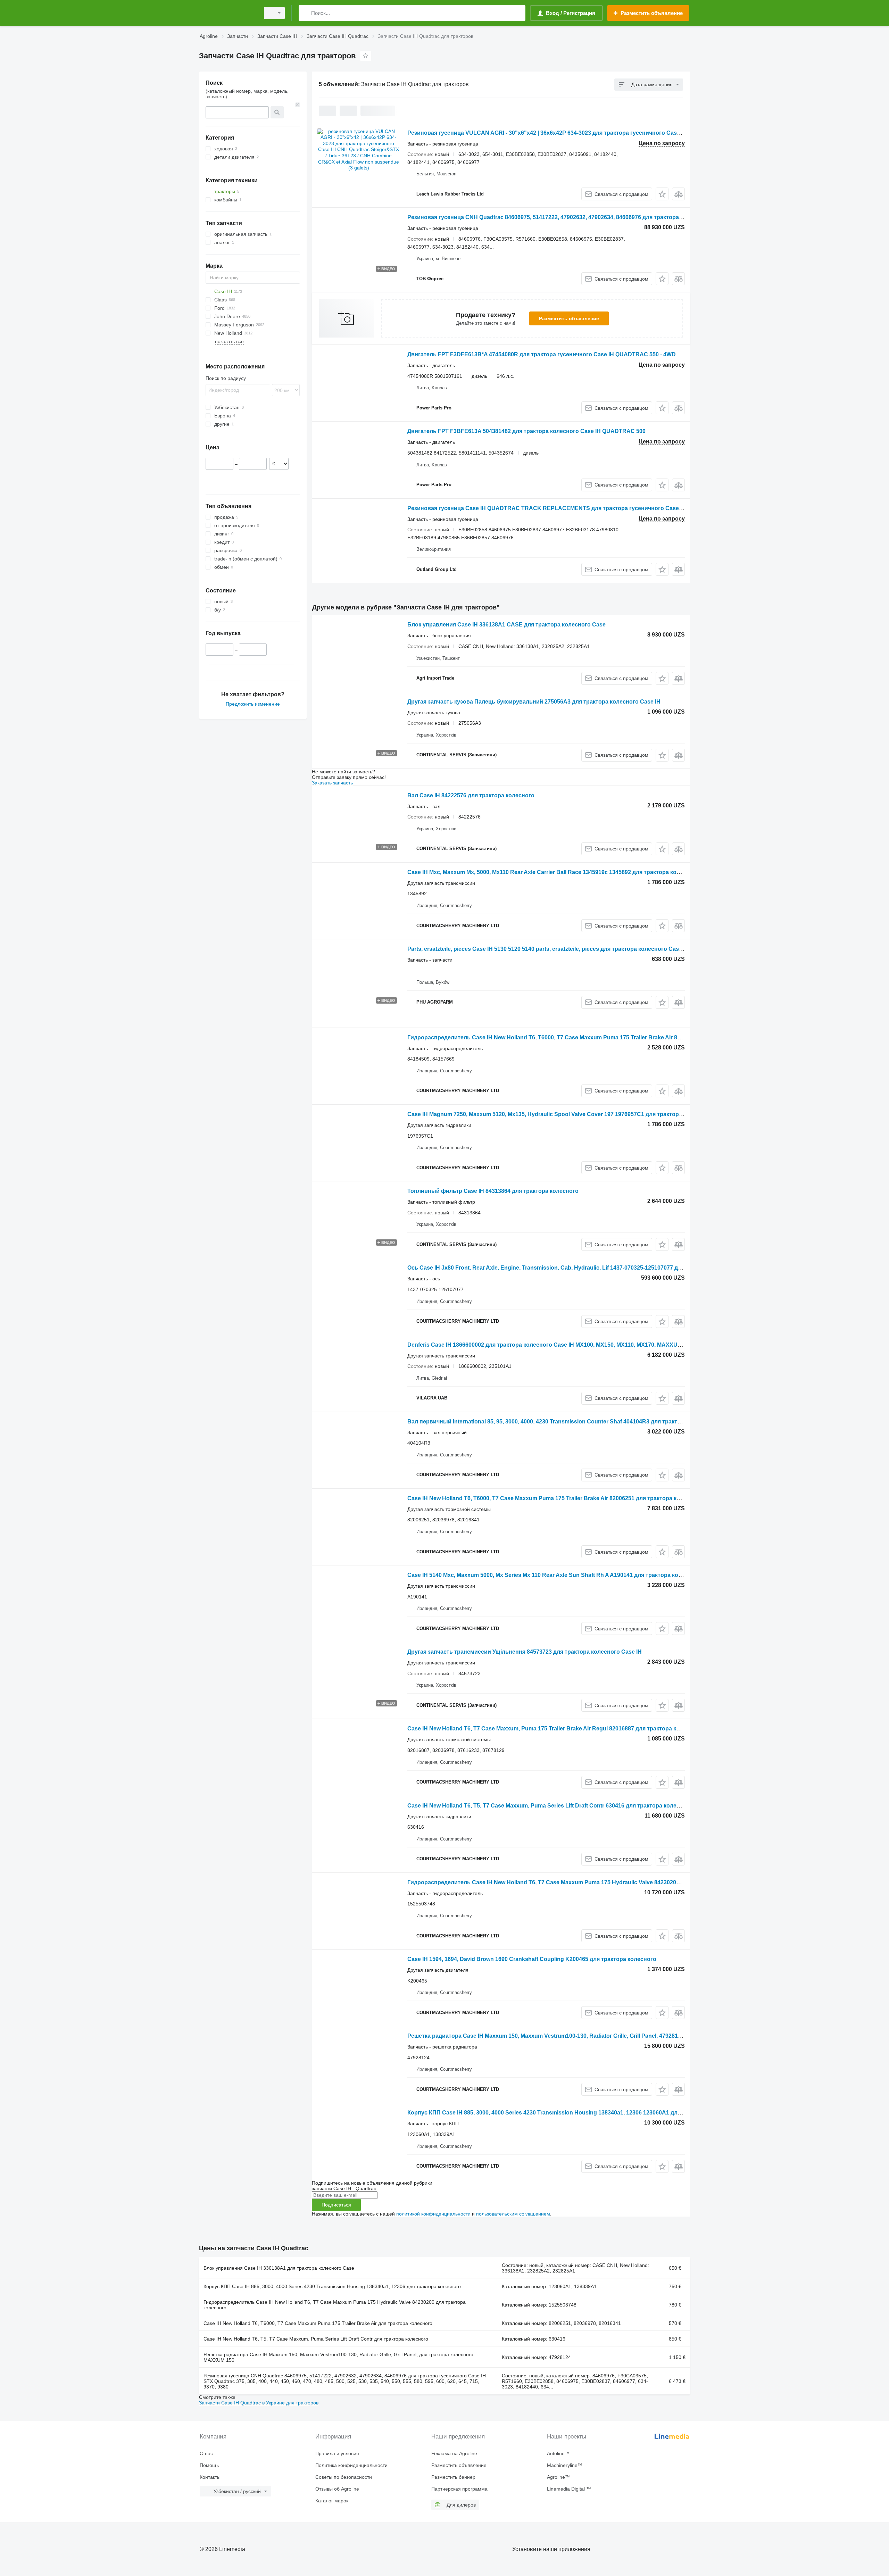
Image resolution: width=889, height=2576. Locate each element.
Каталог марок (332, 2501)
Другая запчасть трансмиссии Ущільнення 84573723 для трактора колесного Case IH (525, 1652)
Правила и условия (337, 2453)
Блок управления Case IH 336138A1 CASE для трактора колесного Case (506, 625)
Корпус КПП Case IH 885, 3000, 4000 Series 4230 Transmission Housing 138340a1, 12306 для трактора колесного (332, 2286)
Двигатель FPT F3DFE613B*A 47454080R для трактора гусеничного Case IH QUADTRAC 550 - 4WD (542, 354)
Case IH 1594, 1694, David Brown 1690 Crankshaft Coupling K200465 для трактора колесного (532, 1959)
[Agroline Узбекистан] (227, 13)
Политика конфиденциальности (351, 2465)
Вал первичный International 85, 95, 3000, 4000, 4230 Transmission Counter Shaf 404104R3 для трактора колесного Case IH (573, 1422)
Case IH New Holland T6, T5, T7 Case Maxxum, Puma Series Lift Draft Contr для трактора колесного (316, 2339)
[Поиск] (305, 13)
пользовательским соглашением (513, 2214)
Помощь (209, 2465)
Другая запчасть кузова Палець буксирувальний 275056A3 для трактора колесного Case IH (534, 702)
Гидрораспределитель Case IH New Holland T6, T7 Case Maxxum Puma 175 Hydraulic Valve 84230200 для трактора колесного (335, 2305)
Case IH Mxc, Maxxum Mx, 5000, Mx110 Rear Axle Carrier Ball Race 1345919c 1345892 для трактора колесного (553, 872)
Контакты (210, 2477)
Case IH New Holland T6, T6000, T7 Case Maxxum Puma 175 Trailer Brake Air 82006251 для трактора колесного (555, 1498)
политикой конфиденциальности (433, 2214)
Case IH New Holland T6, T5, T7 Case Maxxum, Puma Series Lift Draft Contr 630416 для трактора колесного (550, 1806)
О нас (206, 2453)
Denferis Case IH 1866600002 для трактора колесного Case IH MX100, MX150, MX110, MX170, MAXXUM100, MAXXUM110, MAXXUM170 (586, 1345)
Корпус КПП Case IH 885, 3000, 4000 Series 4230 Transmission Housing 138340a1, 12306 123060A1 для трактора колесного (572, 2113)
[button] (662, 194)
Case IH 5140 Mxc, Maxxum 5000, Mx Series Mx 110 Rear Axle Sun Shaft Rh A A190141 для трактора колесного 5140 (561, 1575)
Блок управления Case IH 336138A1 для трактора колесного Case (279, 2268)
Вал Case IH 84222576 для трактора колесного (471, 795)
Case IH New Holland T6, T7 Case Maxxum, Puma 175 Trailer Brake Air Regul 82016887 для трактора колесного (555, 1729)
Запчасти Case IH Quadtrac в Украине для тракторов (259, 2403)
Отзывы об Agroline (337, 2489)
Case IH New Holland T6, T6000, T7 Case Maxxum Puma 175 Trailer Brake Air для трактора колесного (318, 2323)
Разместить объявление (569, 318)
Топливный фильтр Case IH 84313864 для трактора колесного (493, 1191)
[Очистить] (298, 105)
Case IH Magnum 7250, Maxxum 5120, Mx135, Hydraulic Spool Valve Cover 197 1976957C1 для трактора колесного (560, 1114)
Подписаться (336, 2205)
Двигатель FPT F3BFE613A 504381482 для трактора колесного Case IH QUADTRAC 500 (526, 431)
